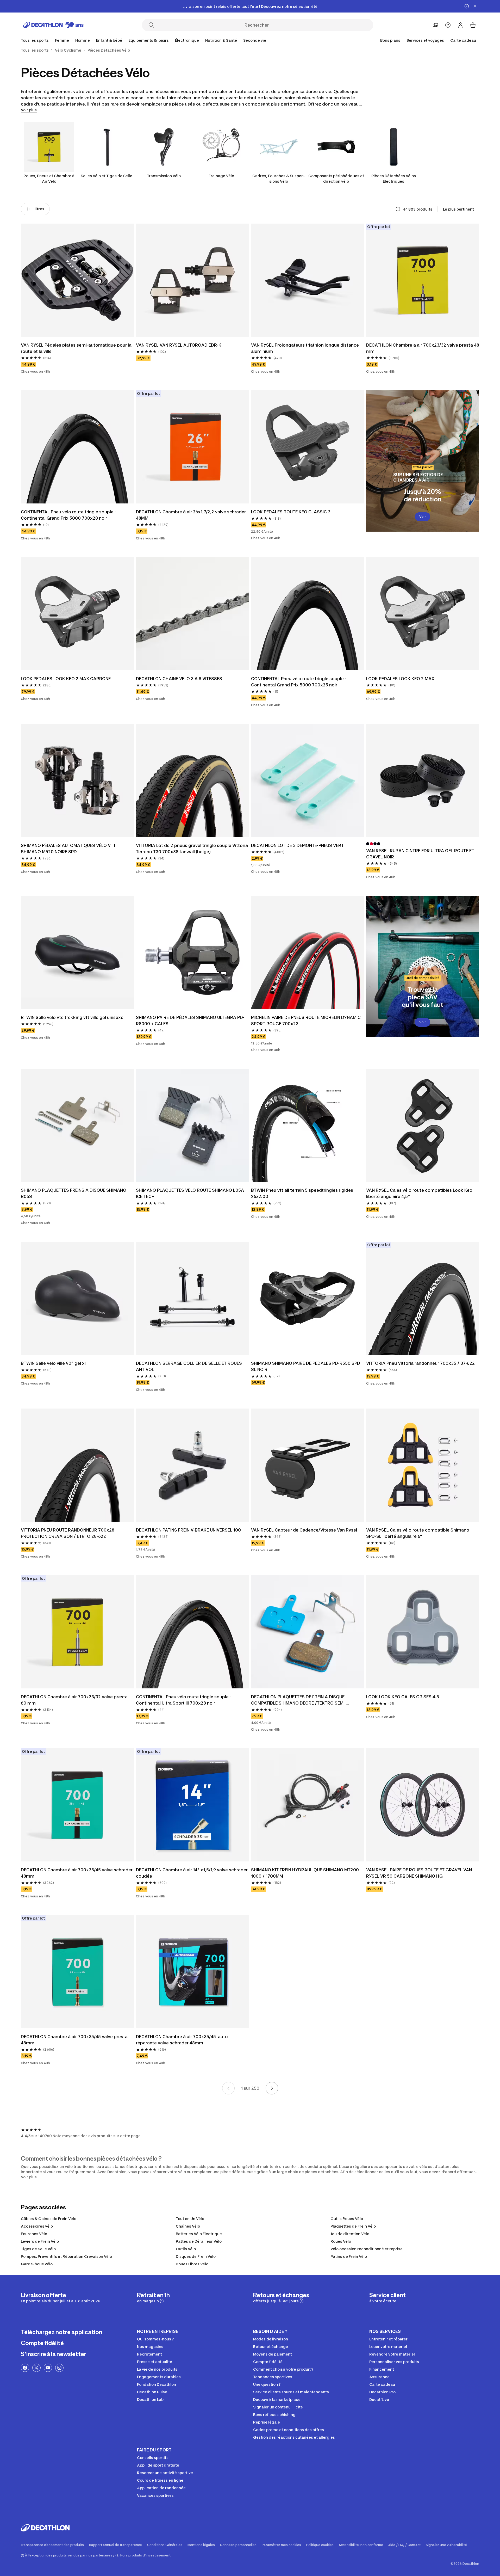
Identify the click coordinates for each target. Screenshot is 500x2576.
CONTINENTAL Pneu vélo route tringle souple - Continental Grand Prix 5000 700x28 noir (69, 515)
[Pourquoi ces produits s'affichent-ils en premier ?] (398, 209)
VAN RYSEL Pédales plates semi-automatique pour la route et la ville (77, 348)
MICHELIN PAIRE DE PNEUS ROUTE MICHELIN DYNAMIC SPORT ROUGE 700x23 (306, 1020)
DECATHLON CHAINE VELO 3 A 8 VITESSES (179, 679)
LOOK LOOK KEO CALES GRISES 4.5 (403, 1697)
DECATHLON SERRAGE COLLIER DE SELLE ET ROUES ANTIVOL (189, 1366)
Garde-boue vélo (37, 2264)
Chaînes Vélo (188, 2226)
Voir (423, 517)
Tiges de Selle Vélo (38, 2249)
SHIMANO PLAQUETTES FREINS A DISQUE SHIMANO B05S (74, 1193)
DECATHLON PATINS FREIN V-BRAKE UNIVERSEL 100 (188, 1530)
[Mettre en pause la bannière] (467, 6)
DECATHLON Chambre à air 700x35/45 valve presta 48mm (75, 2040)
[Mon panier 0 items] (473, 25)
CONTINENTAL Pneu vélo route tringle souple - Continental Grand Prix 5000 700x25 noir (299, 682)
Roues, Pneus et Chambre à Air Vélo (49, 179)
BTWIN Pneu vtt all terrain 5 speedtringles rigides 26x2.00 (303, 1193)
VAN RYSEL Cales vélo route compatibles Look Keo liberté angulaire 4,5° (420, 1193)
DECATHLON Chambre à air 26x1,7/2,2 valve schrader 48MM (191, 515)
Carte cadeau (463, 40)
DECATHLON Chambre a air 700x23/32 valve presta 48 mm (423, 348)
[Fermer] (475, 6)
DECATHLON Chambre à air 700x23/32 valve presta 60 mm (75, 1700)
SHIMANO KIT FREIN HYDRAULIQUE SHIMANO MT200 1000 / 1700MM (305, 1873)
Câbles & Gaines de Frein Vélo (49, 2219)
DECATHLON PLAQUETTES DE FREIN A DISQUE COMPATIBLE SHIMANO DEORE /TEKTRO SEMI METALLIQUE (298, 1700)
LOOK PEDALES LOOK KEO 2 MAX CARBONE (66, 679)
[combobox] (461, 209)
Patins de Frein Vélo (349, 2256)
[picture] (77, 280)
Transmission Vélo (164, 176)
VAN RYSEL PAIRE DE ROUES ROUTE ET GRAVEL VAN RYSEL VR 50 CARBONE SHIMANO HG (420, 1873)
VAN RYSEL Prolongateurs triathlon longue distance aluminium (305, 348)
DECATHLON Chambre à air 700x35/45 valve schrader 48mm (77, 1873)
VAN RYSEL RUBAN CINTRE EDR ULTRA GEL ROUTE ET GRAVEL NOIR (421, 854)
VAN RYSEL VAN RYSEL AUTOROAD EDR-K (179, 345)
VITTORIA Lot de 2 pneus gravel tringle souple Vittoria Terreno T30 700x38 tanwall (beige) (192, 849)
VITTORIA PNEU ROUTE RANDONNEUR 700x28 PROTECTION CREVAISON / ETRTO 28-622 (68, 1533)
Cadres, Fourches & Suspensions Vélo (279, 179)
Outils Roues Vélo (347, 2219)
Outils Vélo (186, 2249)
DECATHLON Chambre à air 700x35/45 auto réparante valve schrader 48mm (182, 2040)
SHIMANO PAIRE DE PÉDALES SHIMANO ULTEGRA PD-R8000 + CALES (190, 1020)
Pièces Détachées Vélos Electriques (394, 179)
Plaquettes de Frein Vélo (353, 2226)
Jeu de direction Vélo (350, 2234)
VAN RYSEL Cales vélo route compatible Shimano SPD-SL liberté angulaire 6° (418, 1533)
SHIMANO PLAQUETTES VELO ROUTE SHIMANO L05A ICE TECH (190, 1193)
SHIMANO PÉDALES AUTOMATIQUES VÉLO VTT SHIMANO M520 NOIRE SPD (69, 849)
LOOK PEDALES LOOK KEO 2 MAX (400, 679)
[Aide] (448, 25)
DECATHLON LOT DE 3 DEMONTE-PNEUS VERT (297, 845)
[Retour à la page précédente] (228, 2088)
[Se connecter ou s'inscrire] (460, 25)
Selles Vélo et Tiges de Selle (107, 176)
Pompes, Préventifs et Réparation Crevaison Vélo (66, 2256)
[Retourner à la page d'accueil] (53, 25)
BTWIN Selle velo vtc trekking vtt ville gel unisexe (72, 1017)
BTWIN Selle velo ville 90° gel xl (53, 1363)
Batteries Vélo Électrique (199, 2234)
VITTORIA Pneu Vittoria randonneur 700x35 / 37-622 (420, 1363)
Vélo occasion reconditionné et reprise (367, 2249)
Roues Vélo (341, 2241)
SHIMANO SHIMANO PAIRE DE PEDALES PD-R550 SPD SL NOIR (306, 1366)
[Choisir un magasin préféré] (435, 25)
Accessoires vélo (37, 2226)
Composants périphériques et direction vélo (336, 179)
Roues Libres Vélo (192, 2264)
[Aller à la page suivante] (272, 2088)
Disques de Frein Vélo (196, 2256)
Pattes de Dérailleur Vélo (199, 2241)
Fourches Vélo (34, 2234)
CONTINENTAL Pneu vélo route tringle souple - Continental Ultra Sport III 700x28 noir (184, 1700)
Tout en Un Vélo (190, 2219)
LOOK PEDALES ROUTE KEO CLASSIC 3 (291, 512)
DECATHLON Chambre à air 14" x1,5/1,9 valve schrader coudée (192, 1873)
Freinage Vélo (221, 176)
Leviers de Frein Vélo (40, 2241)
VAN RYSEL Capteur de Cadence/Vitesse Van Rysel (304, 1530)
